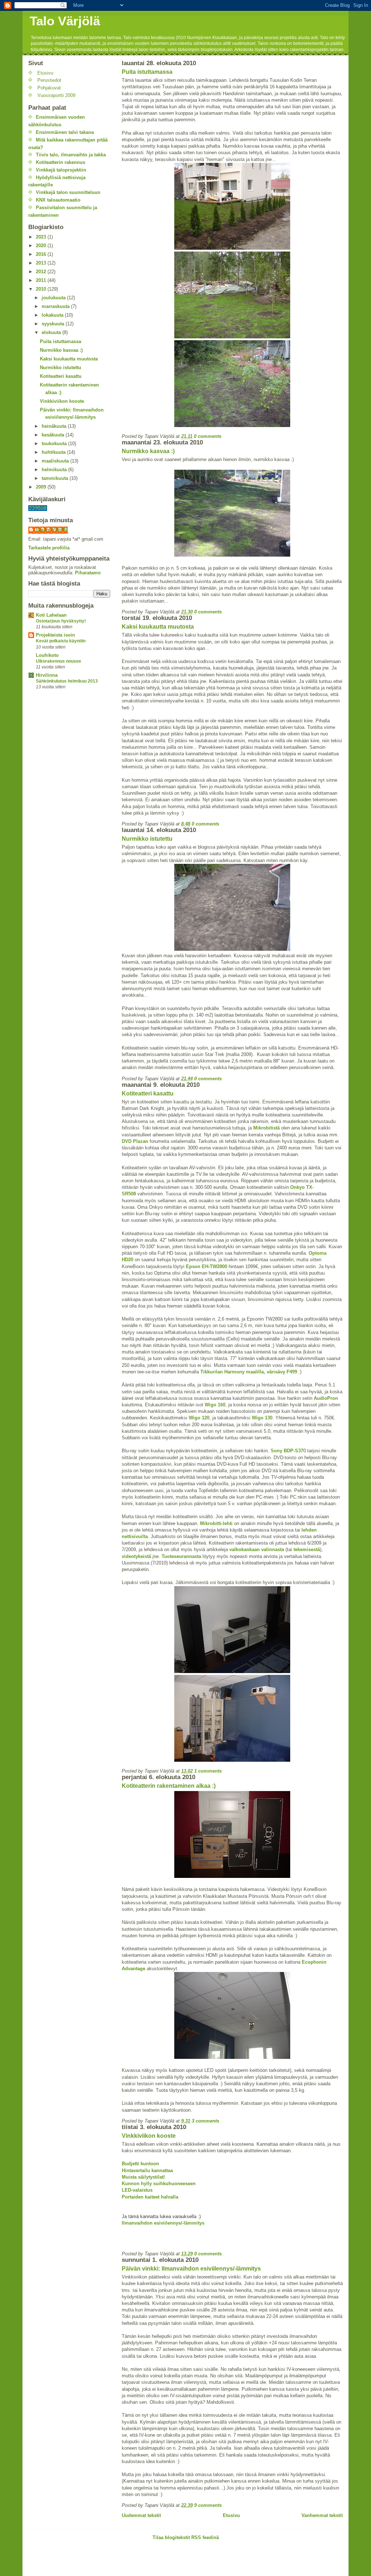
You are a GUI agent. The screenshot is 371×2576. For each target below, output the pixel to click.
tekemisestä (307, 1549)
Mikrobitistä (266, 1128)
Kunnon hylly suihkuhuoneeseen (159, 2184)
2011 (42, 280)
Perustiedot (49, 80)
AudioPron (326, 1398)
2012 (42, 272)
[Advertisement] (107, 2560)
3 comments (205, 2121)
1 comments (208, 1771)
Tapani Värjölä (52, 530)
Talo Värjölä (65, 21)
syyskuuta (54, 324)
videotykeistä (136, 1556)
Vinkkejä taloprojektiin (61, 170)
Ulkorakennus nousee (59, 661)
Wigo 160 (215, 1405)
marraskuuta (56, 306)
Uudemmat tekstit (141, 2515)
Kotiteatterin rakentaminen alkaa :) (169, 1786)
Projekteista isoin (55, 635)
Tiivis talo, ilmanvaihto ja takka (71, 155)
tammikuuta (56, 478)
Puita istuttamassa (147, 72)
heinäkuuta (55, 426)
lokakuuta (53, 315)
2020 (42, 246)
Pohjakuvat (49, 88)
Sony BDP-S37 (287, 1451)
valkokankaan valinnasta (257, 1549)
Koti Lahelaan (51, 615)
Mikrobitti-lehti (216, 1523)
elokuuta (52, 332)
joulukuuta (54, 298)
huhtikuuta (54, 452)
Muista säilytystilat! (143, 2177)
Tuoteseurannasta (182, 1556)
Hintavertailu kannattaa (147, 2170)
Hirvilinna (47, 675)
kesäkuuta (54, 435)
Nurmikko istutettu (147, 839)
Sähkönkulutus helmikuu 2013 (67, 681)
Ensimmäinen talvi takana (65, 132)
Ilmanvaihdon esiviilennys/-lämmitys (163, 2223)
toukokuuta (55, 444)
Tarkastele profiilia (49, 548)
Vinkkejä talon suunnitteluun (68, 192)
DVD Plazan (135, 1141)
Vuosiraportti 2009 (56, 95)
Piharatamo (88, 573)
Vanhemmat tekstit (322, 2515)
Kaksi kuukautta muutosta (158, 627)
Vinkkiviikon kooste (149, 2136)
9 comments (208, 2505)
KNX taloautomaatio (58, 200)
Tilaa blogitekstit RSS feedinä (186, 2537)
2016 (42, 254)
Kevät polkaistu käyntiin (61, 641)
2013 (42, 263)
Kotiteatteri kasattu (148, 1093)
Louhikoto (47, 655)
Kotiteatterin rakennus (61, 162)
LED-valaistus (137, 2190)
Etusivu (231, 2515)
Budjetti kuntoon (140, 2164)
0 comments (208, 436)
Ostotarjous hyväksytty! (61, 621)
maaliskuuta (56, 461)
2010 (42, 289)
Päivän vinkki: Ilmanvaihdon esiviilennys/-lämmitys (191, 2269)
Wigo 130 (262, 1418)
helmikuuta (55, 470)
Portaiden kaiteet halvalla (150, 2197)
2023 (42, 237)
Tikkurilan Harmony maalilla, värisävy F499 (249, 1372)
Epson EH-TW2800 (207, 1266)
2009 (42, 487)
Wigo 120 (199, 1418)
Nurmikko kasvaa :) (148, 451)
